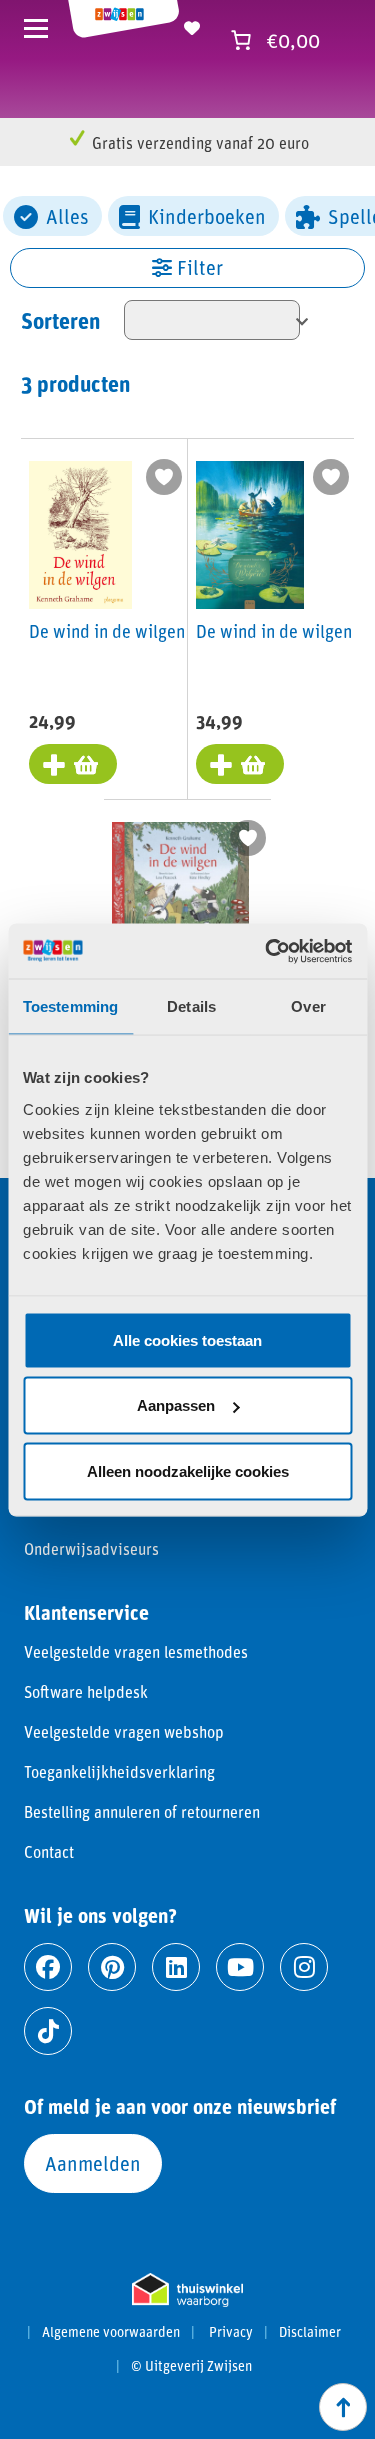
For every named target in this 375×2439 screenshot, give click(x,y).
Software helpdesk (86, 1691)
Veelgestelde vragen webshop (124, 1731)
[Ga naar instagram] (304, 1967)
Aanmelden (93, 2163)
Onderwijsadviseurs (91, 1548)
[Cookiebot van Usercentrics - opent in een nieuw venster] (267, 951)
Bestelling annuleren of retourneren (142, 1811)
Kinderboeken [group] (207, 216)
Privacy (231, 2332)
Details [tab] (191, 1006)
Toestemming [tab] (70, 1006)
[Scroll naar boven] (343, 2407)
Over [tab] (308, 1006)
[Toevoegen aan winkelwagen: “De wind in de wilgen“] (73, 764)
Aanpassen (176, 1405)
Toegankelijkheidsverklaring (119, 1771)
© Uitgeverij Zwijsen (191, 2366)
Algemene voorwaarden (111, 2332)
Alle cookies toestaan (187, 1339)
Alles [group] (67, 216)
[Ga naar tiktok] (48, 2031)
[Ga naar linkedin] (176, 1967)
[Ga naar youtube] (240, 1967)
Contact (49, 1851)
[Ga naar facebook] (48, 1967)
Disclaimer (310, 2332)
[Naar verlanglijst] (192, 25)
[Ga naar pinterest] (112, 1967)
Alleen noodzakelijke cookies (188, 1470)
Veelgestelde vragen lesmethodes (136, 1651)
